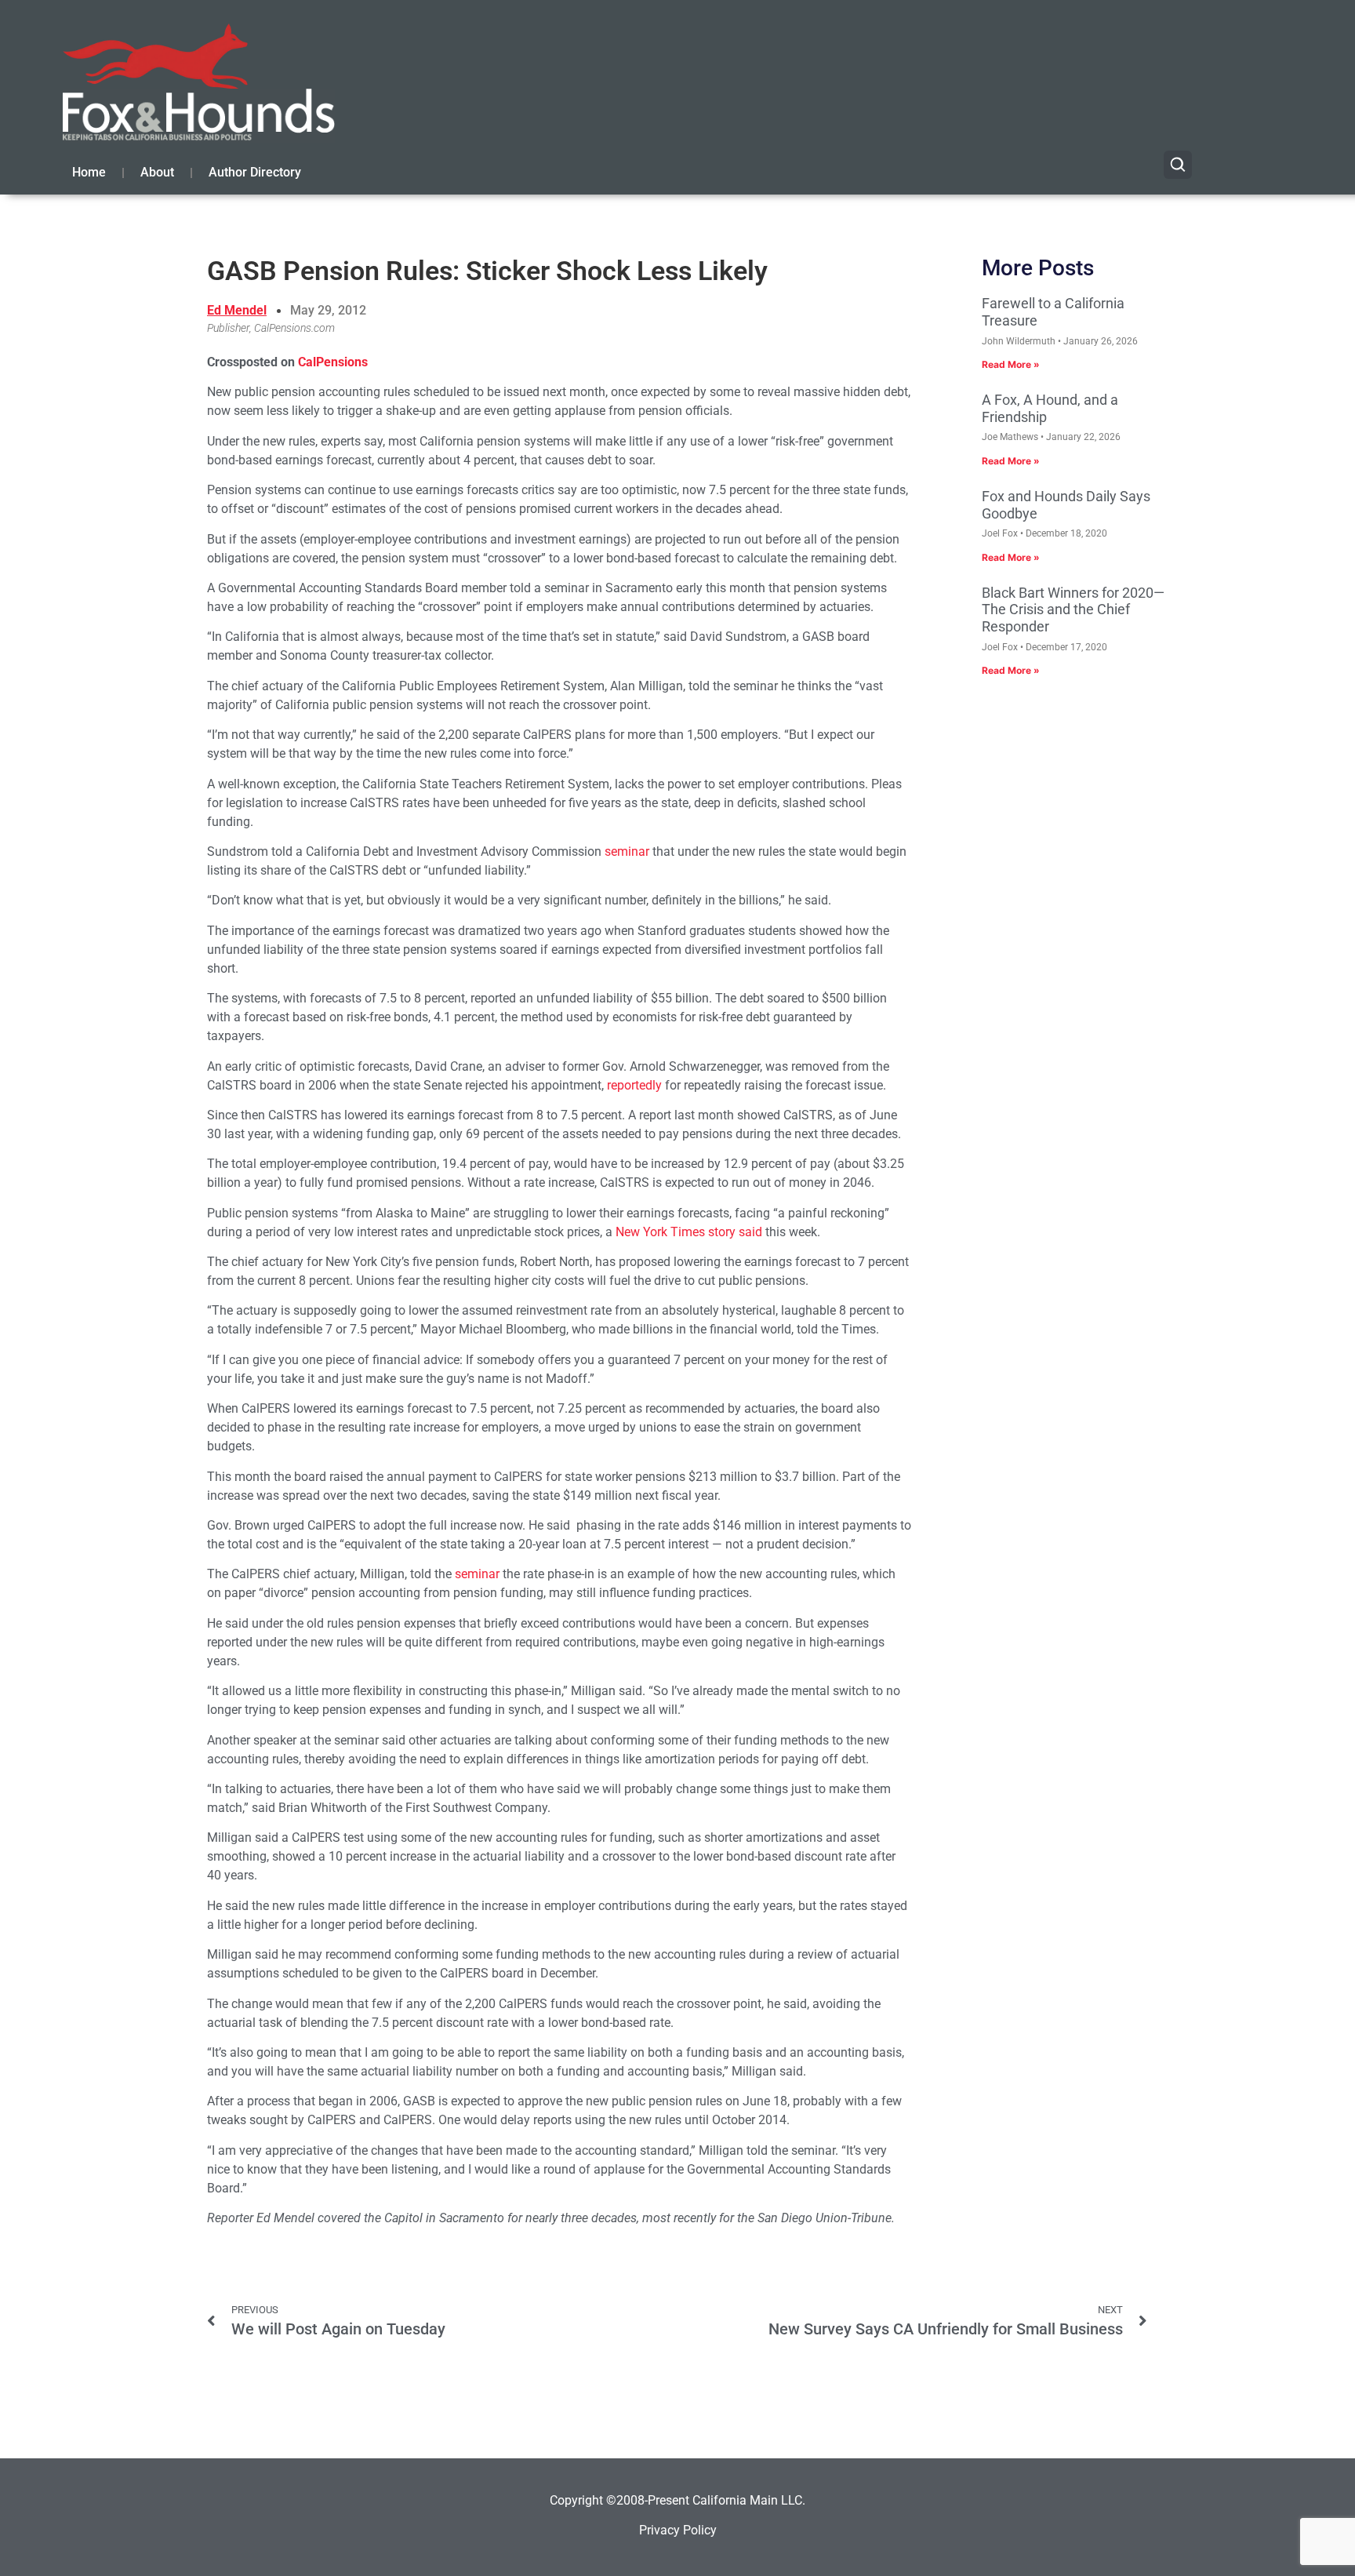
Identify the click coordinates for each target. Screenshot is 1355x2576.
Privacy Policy (678, 2530)
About (157, 172)
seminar (627, 851)
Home (89, 172)
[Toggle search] (1178, 165)
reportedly (634, 1085)
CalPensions (333, 362)
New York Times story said (689, 1232)
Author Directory (255, 172)
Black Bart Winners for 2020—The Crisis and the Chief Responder (1073, 609)
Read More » (1011, 364)
